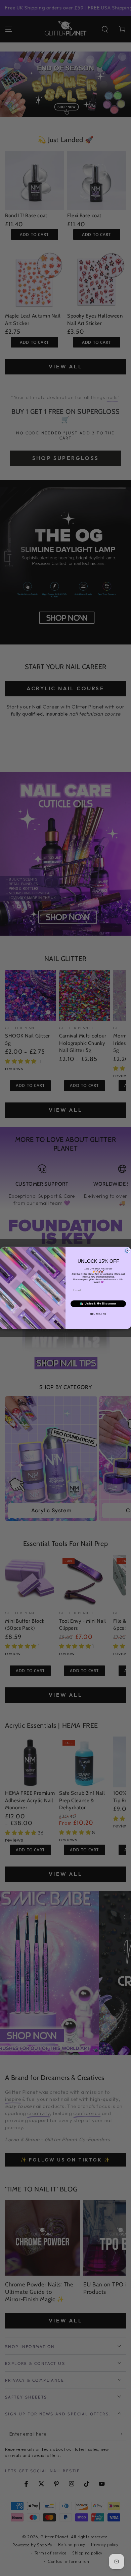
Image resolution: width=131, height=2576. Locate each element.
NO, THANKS (98, 1314)
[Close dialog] (127, 1251)
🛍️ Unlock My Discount (98, 1304)
